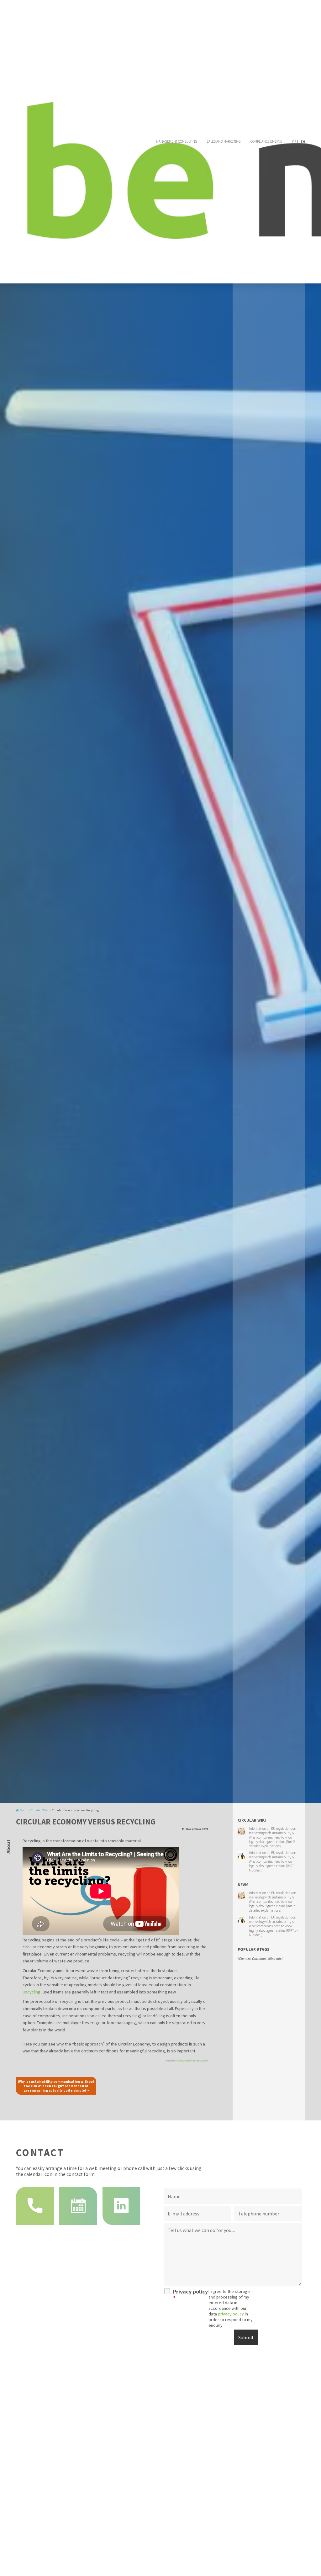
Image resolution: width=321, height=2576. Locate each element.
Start (24, 1810)
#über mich (275, 1959)
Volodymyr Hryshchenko (186, 2061)
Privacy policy (190, 2295)
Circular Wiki (40, 1810)
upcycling (32, 1992)
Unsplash (204, 2061)
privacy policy (231, 2314)
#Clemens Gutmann (252, 1959)
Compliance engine (266, 141)
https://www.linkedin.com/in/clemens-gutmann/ (121, 2206)
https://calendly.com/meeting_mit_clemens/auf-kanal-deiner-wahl (78, 2206)
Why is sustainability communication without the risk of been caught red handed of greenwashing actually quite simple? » (56, 2086)
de (294, 142)
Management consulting (177, 141)
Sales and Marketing (224, 141)
